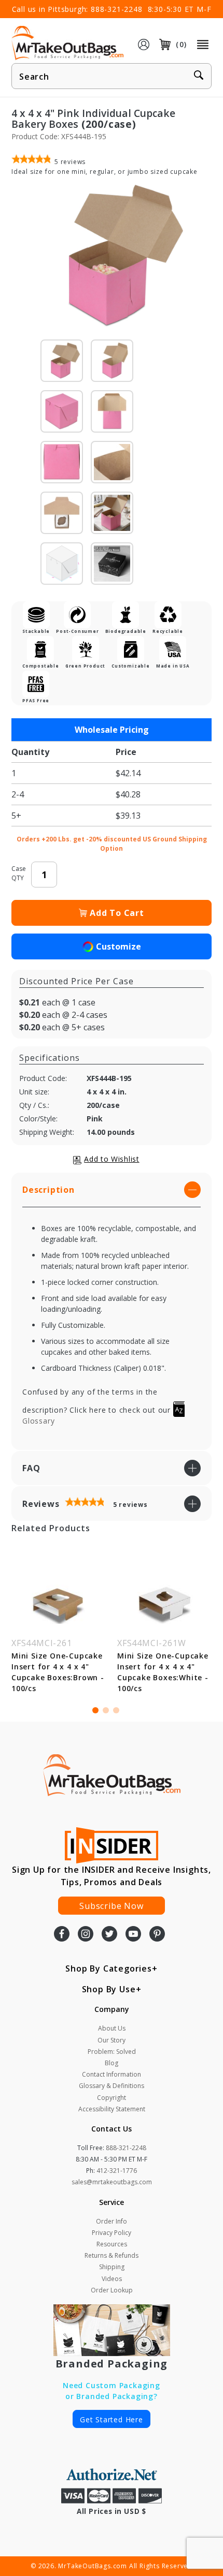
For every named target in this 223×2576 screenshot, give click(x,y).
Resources (112, 2244)
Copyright (112, 2098)
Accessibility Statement (112, 2109)
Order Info (112, 2221)
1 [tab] (95, 1710)
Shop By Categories (108, 1968)
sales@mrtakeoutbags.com (112, 2182)
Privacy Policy (112, 2233)
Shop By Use (109, 1989)
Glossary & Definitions (112, 2086)
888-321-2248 (117, 9)
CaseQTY (19, 873)
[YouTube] (133, 1935)
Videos (112, 2279)
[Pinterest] (157, 1935)
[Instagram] (86, 1935)
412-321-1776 (117, 2171)
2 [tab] (106, 1710)
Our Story (112, 2040)
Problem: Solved (112, 2052)
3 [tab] (116, 1710)
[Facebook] (62, 1935)
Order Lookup (112, 2290)
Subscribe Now (111, 1906)
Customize (119, 946)
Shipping (112, 2267)
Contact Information (112, 2074)
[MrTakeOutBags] (67, 43)
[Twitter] (109, 1935)
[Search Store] (199, 77)
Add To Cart (117, 913)
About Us (112, 2028)
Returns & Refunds (112, 2255)
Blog (112, 2063)
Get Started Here (112, 2419)
